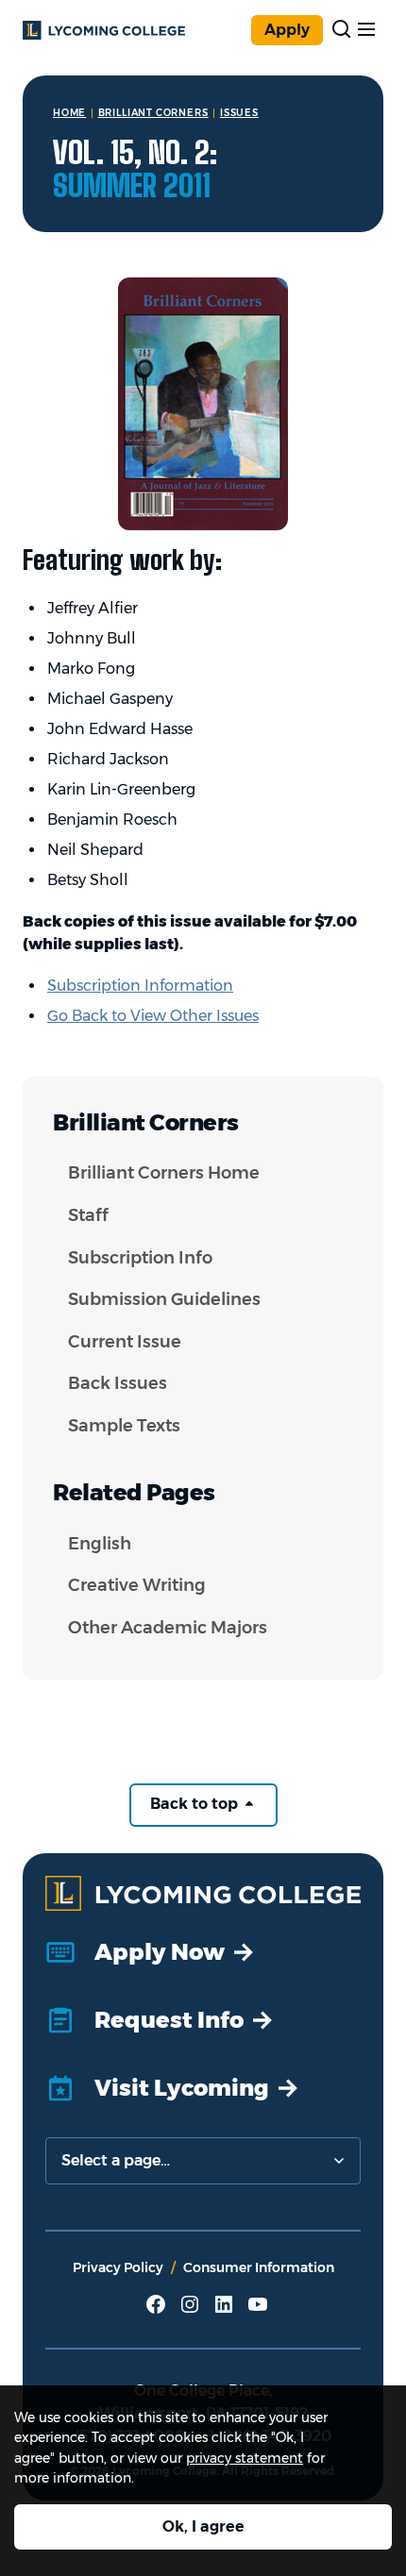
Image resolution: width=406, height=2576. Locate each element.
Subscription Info (140, 1258)
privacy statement (245, 2458)
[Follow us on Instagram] (190, 2311)
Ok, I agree (203, 2526)
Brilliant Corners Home (164, 1173)
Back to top (196, 1804)
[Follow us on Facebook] (156, 2311)
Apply (287, 30)
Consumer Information (259, 2267)
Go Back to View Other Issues (153, 1016)
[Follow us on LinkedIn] (224, 2311)
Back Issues (118, 1383)
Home (69, 113)
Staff (88, 1215)
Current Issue (125, 1342)
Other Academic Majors (168, 1628)
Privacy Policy (118, 2267)
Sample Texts (124, 1426)
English (100, 1544)
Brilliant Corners (153, 113)
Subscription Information (140, 986)
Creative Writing (137, 1585)
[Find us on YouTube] (258, 2311)
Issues (239, 113)
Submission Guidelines (164, 1299)
